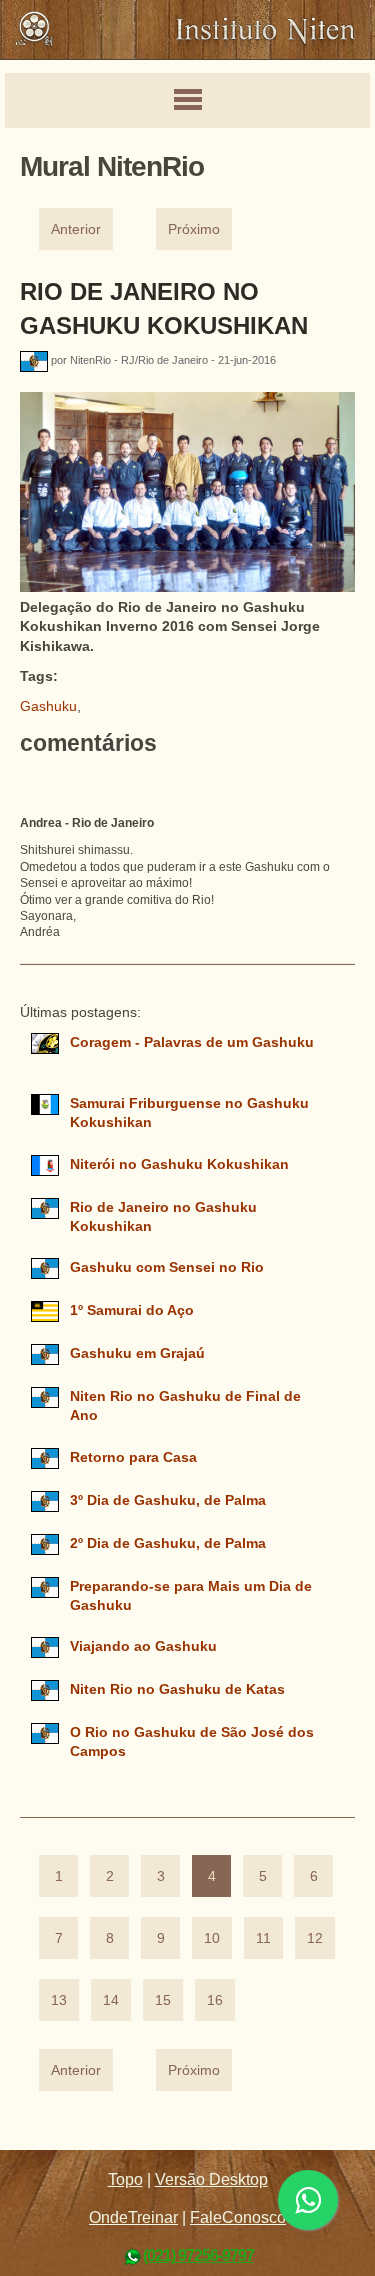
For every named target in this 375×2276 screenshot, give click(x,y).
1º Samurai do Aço (132, 1310)
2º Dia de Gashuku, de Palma (168, 1543)
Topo (125, 2179)
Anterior (76, 229)
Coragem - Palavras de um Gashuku (192, 1042)
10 (212, 1938)
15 (163, 2000)
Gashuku (48, 706)
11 (263, 1938)
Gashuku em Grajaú (137, 1353)
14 (111, 2000)
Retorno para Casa (133, 1457)
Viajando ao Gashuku (143, 1646)
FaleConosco (238, 2217)
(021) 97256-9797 (198, 2255)
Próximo (194, 229)
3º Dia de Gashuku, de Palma (168, 1500)
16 (215, 2000)
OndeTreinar (133, 2217)
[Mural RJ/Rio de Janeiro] (35, 361)
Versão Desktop (211, 2179)
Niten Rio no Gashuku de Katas (177, 1689)
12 (315, 1938)
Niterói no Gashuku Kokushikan (179, 1164)
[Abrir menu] (187, 101)
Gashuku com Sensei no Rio (167, 1267)
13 (59, 2000)
